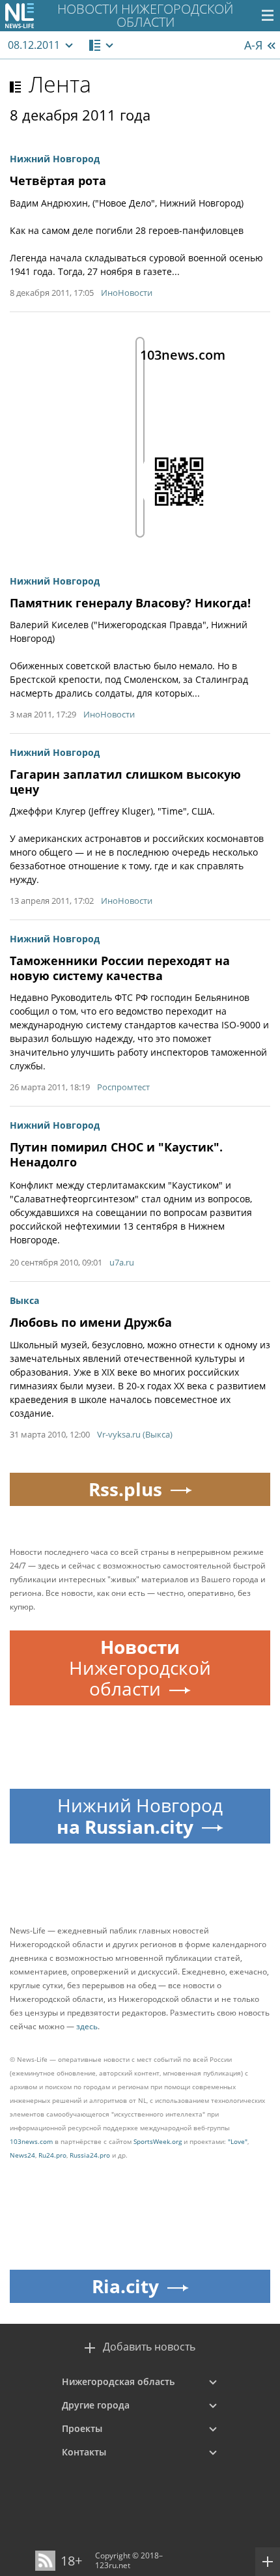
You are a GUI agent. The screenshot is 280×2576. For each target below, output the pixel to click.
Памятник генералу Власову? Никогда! (130, 603)
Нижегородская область (118, 2381)
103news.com (31, 2141)
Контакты (84, 2452)
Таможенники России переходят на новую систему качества (120, 968)
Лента (60, 84)
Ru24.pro (52, 2155)
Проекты (82, 2428)
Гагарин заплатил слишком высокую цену (125, 782)
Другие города (96, 2405)
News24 (22, 2155)
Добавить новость (149, 2347)
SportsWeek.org (158, 2141)
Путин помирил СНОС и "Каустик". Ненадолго (116, 1154)
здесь (87, 2026)
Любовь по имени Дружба (91, 1322)
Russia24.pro (90, 2155)
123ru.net (113, 2565)
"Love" (238, 2141)
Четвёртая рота (58, 181)
